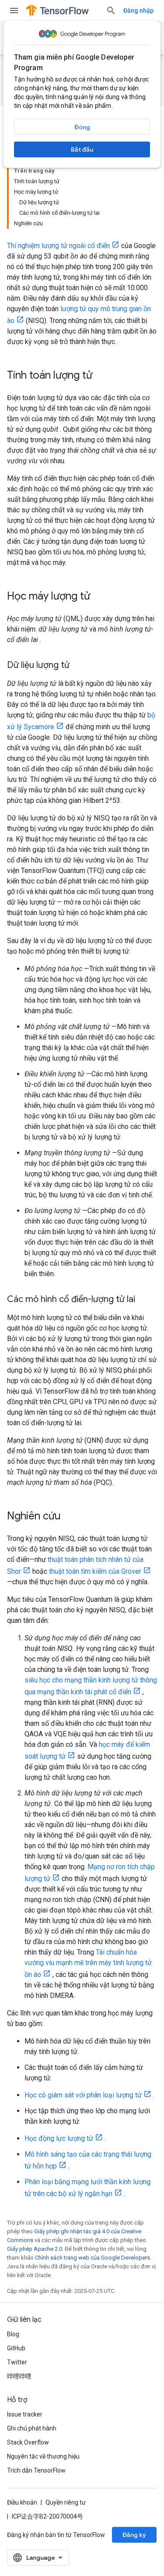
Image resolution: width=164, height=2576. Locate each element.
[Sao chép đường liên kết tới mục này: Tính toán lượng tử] (101, 376)
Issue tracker (25, 2414)
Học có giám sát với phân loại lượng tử (83, 2095)
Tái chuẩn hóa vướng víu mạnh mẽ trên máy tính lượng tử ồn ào (88, 1963)
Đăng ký (134, 2535)
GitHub (16, 2348)
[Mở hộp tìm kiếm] (111, 11)
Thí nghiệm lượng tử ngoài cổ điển (58, 246)
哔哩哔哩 (19, 2376)
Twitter (17, 2362)
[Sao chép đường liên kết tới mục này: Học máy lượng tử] (99, 597)
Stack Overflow (28, 2442)
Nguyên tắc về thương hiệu (43, 2456)
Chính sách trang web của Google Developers (92, 2258)
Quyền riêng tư (66, 2502)
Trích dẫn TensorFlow (36, 2470)
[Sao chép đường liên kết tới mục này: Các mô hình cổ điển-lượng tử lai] (144, 1300)
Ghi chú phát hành (32, 2428)
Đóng (82, 127)
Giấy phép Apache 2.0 (35, 2249)
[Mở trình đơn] (14, 11)
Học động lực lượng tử (59, 2138)
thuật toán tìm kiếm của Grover (95, 1571)
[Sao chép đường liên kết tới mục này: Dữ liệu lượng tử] (78, 666)
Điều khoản (22, 2502)
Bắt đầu (82, 149)
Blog (13, 2334)
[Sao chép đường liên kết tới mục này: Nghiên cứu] (70, 1517)
